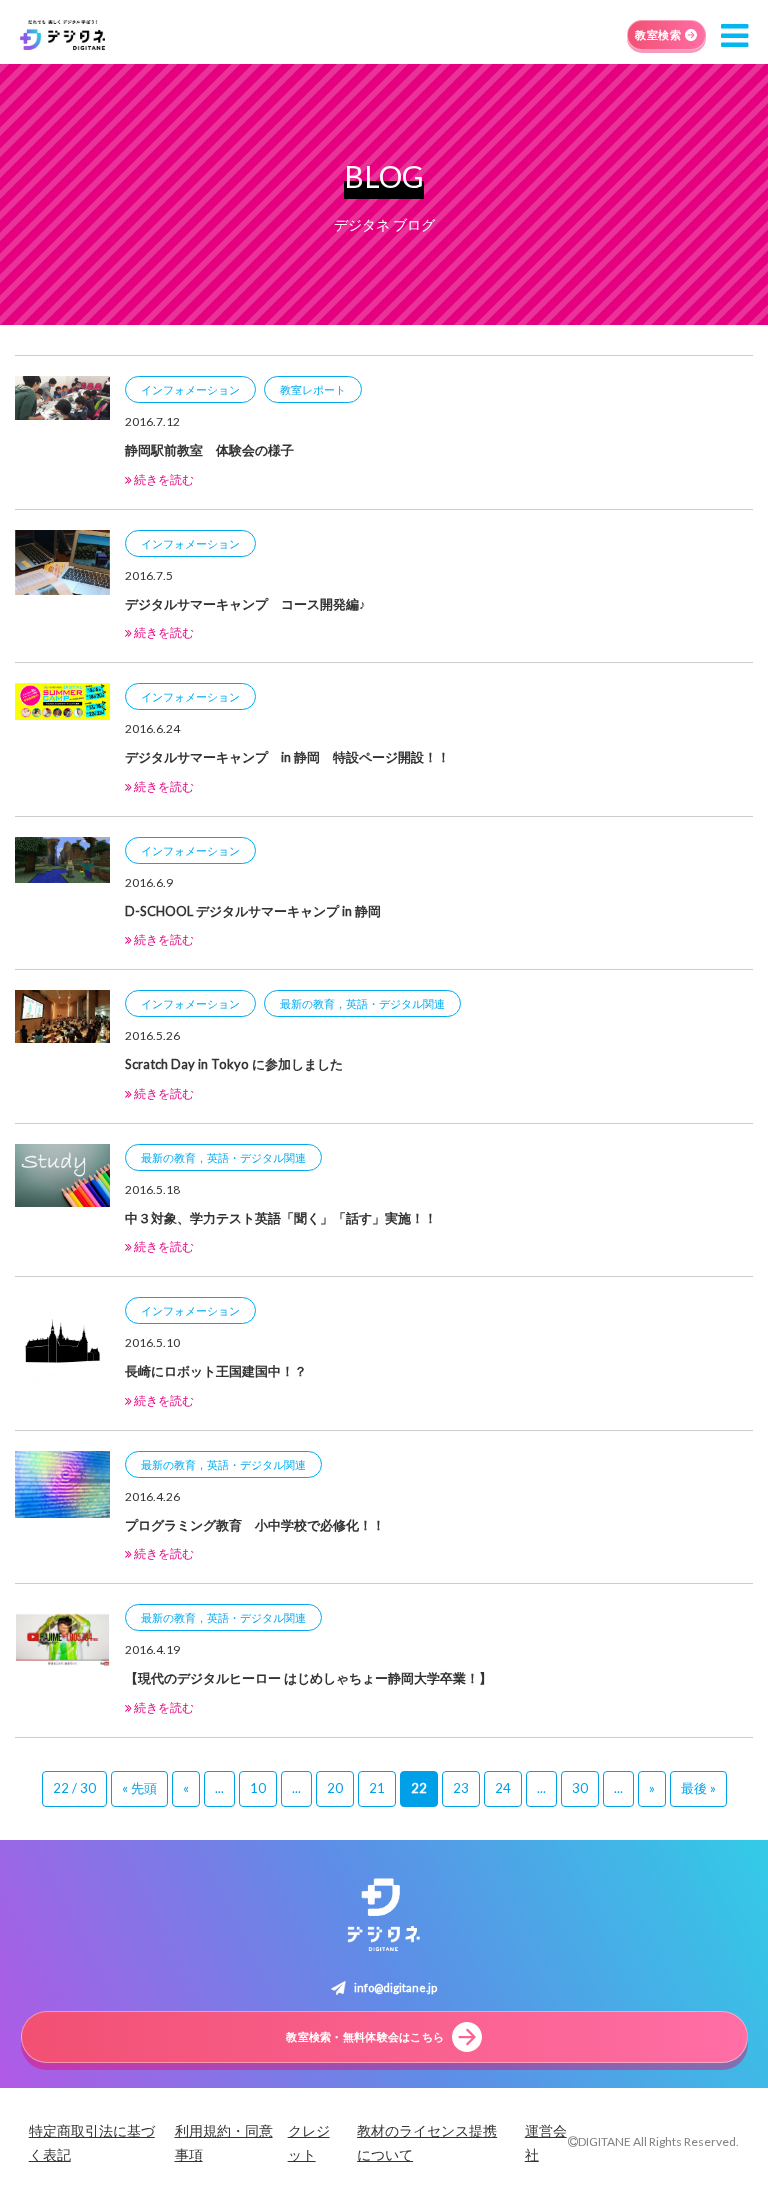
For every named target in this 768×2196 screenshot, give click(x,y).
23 (461, 1788)
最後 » (698, 1788)
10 (258, 1788)
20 (335, 1788)
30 (580, 1788)
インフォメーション (190, 389)
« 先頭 (139, 1788)
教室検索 (658, 34)
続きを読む (163, 479)
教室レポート (313, 389)
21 (377, 1788)
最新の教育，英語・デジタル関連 (362, 1003)
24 (503, 1788)
